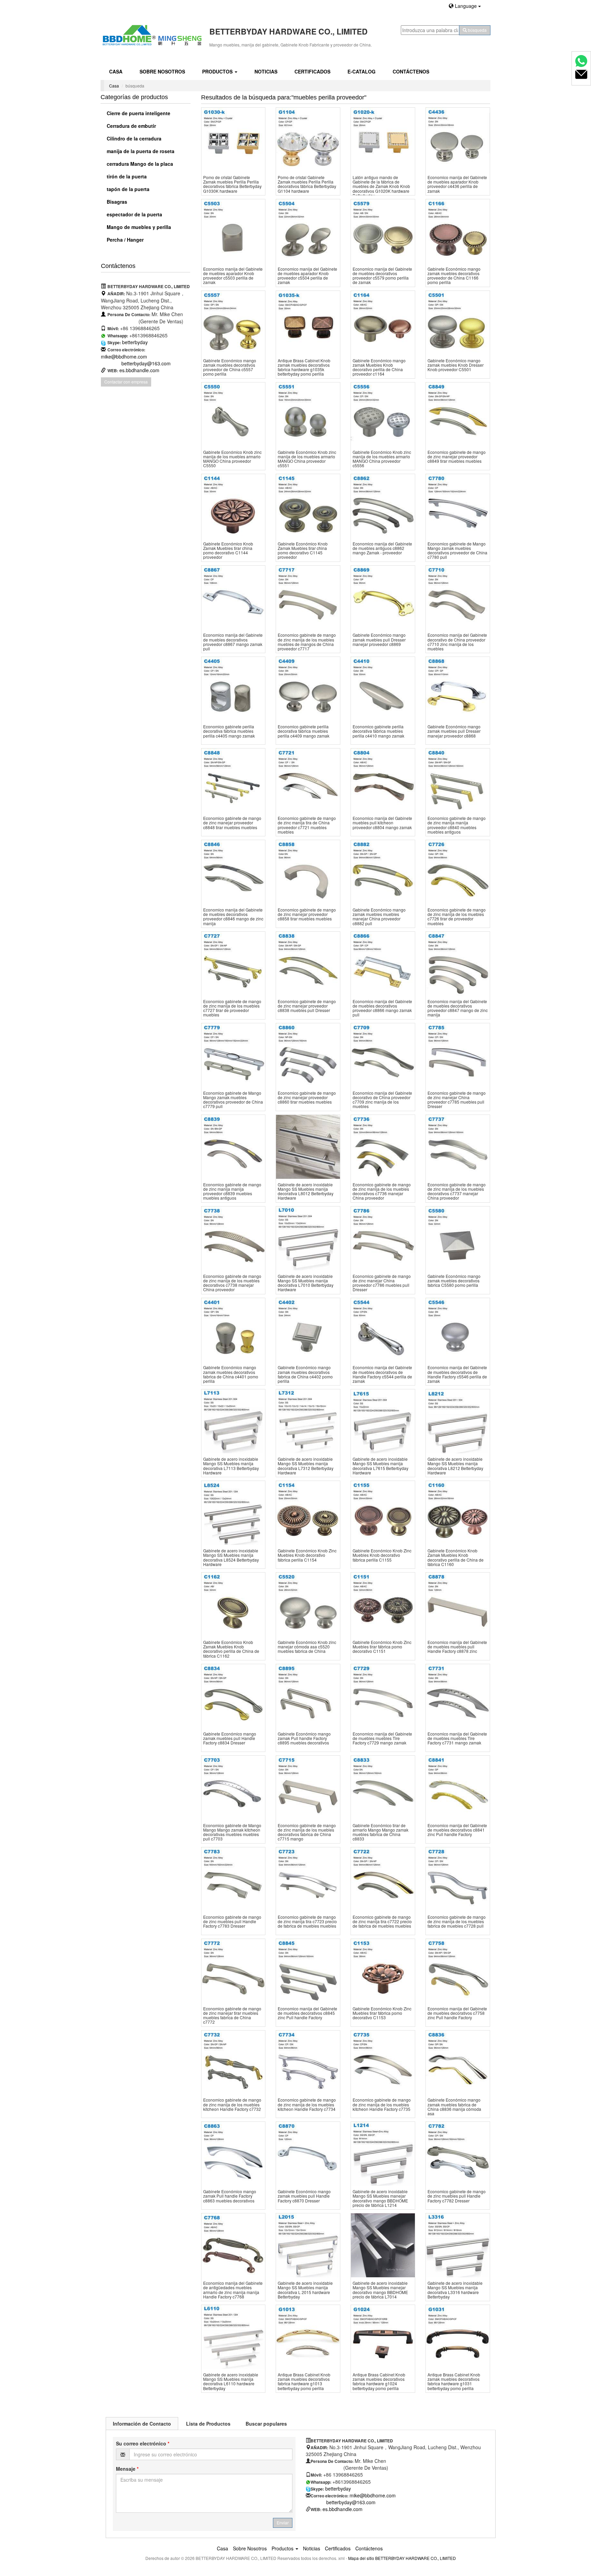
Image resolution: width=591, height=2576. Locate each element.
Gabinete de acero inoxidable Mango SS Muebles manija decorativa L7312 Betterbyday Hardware (306, 1466)
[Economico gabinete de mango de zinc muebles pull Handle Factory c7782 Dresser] (458, 2154)
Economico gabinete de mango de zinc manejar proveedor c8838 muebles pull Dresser (307, 1006)
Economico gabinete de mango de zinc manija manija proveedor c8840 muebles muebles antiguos (457, 825)
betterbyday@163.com (146, 363)
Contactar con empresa (126, 382)
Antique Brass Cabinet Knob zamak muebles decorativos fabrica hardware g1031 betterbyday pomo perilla (454, 2381)
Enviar (283, 2523)
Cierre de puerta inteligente (138, 113)
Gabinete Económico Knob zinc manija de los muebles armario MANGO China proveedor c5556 (382, 459)
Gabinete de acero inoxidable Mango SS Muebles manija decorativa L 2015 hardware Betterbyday (305, 2290)
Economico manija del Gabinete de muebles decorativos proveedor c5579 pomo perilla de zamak (382, 276)
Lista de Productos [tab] (208, 2424)
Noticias (266, 71)
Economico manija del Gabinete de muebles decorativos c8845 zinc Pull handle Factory (307, 2013)
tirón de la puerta (126, 176)
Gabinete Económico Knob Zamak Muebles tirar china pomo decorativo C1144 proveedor (228, 550)
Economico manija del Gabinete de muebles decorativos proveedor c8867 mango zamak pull (233, 642)
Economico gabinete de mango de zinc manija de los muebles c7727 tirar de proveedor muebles (232, 1008)
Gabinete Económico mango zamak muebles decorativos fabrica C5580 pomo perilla (454, 1280)
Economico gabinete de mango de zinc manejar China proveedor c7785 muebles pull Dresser (457, 1100)
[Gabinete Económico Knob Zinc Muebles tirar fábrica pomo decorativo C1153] (383, 1971)
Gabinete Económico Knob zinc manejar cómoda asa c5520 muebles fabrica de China (307, 1647)
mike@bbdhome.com (124, 356)
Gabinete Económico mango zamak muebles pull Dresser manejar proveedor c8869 (379, 639)
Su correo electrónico (143, 2443)
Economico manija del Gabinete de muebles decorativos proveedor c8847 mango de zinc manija (458, 1008)
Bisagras (116, 202)
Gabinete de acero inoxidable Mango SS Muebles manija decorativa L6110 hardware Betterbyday (231, 2381)
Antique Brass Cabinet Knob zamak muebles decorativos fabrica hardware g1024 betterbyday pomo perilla (379, 2381)
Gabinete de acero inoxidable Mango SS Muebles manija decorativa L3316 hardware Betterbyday (455, 2290)
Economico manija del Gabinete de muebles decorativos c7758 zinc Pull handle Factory (457, 2013)
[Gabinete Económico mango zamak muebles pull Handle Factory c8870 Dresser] (308, 2154)
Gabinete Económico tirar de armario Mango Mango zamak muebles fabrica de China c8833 (380, 1832)
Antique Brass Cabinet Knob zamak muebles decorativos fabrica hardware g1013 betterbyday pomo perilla (304, 2381)
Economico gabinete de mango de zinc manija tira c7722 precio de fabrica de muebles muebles (382, 1921)
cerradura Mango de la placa (139, 164)
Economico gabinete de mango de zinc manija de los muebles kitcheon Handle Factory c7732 (232, 2104)
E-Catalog (362, 71)
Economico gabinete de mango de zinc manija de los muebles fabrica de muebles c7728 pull (457, 1921)
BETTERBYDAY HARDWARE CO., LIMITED (416, 2558)
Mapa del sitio (361, 2558)
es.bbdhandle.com (139, 370)
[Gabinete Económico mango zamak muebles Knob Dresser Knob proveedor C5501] (458, 323)
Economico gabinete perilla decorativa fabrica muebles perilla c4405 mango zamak (229, 731)
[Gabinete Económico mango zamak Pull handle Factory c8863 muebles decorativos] (233, 2154)
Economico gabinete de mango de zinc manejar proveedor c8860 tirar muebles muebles (307, 1097)
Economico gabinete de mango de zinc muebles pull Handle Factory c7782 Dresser (457, 2196)
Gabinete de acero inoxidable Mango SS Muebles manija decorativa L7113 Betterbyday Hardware (231, 1466)
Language (466, 6)
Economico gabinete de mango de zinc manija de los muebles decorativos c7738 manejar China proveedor (232, 1283)
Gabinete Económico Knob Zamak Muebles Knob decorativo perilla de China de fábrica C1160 (456, 1557)
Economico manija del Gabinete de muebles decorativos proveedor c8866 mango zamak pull (382, 1008)
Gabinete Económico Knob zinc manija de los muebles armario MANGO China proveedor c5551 (307, 459)
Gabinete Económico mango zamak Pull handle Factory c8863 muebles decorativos (230, 2196)
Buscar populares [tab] (266, 2424)
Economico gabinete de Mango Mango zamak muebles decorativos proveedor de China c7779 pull (233, 1100)
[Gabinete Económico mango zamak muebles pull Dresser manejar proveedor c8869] (383, 598)
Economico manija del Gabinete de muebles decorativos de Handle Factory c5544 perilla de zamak (382, 1374)
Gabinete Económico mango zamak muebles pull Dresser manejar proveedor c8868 (454, 731)
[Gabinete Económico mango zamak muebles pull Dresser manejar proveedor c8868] (458, 689)
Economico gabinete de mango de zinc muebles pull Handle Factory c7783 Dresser (232, 1921)
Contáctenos (411, 71)
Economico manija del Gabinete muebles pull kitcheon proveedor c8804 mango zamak (382, 822)
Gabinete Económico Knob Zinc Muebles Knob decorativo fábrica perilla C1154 (307, 1555)
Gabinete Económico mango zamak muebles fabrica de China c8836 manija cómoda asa (454, 2107)
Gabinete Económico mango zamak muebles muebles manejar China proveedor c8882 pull (379, 916)
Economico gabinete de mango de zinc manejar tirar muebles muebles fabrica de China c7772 (232, 2015)
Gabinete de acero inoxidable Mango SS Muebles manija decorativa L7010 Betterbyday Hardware (306, 1283)
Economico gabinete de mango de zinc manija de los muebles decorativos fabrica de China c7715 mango (307, 1832)
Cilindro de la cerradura (133, 138)
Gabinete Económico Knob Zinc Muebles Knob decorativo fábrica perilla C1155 (382, 1555)
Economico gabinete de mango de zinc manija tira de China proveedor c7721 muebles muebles (307, 825)
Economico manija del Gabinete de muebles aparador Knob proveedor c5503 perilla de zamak (233, 276)
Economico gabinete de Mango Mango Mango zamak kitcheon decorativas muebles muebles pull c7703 (232, 1832)
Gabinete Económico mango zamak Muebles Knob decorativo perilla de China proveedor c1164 (379, 367)
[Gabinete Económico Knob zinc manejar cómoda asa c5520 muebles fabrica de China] (308, 1604)
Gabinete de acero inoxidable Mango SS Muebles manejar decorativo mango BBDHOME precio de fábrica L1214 (380, 2198)
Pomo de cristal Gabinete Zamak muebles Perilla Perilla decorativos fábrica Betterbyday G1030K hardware (232, 184)
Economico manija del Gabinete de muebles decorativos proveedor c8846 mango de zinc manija (233, 916)
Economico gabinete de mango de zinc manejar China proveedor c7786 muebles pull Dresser (382, 1283)
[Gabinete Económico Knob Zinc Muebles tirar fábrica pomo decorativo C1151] (383, 1604)
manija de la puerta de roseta (140, 151)
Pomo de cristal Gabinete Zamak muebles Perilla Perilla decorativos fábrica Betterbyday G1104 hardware (307, 184)
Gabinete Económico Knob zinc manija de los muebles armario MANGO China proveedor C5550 (232, 459)
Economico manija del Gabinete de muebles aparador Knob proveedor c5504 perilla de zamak (307, 276)
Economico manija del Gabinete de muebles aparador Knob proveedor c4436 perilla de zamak (457, 184)
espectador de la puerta (134, 214)
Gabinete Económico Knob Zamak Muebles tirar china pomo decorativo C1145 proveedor (303, 550)
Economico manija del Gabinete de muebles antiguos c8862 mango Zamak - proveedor (382, 548)
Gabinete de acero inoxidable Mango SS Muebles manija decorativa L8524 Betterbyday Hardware (231, 1557)
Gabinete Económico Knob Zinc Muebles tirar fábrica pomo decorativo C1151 (382, 1647)
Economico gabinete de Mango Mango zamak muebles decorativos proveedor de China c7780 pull (457, 550)
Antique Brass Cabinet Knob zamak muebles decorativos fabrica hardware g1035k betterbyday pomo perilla (304, 367)
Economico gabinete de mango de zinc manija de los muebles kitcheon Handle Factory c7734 (307, 2104)
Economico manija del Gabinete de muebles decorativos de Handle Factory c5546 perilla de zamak (457, 1374)
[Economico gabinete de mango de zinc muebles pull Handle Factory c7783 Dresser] (233, 1879)
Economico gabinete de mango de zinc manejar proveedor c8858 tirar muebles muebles (307, 914)
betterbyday (135, 342)
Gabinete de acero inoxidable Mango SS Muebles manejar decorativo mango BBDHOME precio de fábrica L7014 (380, 2290)
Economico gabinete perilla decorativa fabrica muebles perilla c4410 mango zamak (378, 731)
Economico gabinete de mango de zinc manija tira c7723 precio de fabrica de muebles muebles (307, 1921)
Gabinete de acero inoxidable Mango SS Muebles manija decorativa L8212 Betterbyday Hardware (455, 1466)
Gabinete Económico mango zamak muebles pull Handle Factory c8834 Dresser (230, 1738)
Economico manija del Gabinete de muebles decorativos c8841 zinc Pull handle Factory (457, 1830)
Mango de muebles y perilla (138, 227)
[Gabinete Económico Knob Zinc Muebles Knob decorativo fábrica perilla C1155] (383, 1513)
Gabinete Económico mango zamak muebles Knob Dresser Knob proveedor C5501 (456, 365)
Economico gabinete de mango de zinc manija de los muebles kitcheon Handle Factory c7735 (382, 2104)
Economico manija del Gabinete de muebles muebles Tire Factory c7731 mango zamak (457, 1738)
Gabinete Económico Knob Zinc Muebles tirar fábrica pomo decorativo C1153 (382, 2013)
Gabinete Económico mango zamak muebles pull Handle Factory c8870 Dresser (304, 2196)
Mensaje (127, 2469)
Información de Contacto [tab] (142, 2424)
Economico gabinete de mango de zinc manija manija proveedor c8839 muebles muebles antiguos (232, 1191)
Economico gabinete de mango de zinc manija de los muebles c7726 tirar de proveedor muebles (457, 916)
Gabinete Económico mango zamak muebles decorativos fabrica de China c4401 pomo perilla (231, 1374)
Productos (218, 71)
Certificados (312, 71)
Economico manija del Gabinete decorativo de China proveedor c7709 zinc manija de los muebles (382, 1100)
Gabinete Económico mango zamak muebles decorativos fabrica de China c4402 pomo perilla (305, 1374)
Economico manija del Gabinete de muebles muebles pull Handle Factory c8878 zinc (457, 1647)
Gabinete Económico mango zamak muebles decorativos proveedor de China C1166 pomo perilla (454, 276)
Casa (116, 71)
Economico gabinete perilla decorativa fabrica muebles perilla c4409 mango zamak (304, 731)
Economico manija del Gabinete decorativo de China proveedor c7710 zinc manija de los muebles (457, 642)
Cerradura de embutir (131, 126)
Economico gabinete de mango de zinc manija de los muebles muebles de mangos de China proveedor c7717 (307, 642)
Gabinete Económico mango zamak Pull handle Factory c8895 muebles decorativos (304, 1738)
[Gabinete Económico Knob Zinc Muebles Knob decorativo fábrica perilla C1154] (308, 1513)
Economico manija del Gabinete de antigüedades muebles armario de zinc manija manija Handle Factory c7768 (233, 2290)
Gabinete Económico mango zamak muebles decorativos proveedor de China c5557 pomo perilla (230, 367)
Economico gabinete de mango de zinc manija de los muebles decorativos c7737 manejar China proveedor (457, 1191)
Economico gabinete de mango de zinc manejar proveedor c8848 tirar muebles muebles (232, 822)
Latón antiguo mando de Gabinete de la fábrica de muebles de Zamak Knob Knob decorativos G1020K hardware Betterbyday (381, 186)
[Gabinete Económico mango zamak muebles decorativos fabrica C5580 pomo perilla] (458, 1238)
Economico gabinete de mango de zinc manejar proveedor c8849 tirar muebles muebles (457, 456)
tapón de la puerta (127, 189)
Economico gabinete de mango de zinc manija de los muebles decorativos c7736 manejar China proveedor (382, 1191)
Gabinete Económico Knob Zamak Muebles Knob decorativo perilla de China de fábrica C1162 (231, 1649)
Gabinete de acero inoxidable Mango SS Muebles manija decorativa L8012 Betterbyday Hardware (306, 1191)
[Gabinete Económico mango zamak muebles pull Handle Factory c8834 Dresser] (233, 1696)
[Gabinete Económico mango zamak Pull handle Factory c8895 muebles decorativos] (308, 1696)
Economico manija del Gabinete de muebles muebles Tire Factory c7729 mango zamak (382, 1738)
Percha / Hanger (124, 240)
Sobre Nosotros (162, 71)
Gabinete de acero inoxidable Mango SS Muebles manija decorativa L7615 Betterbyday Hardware (380, 1466)
